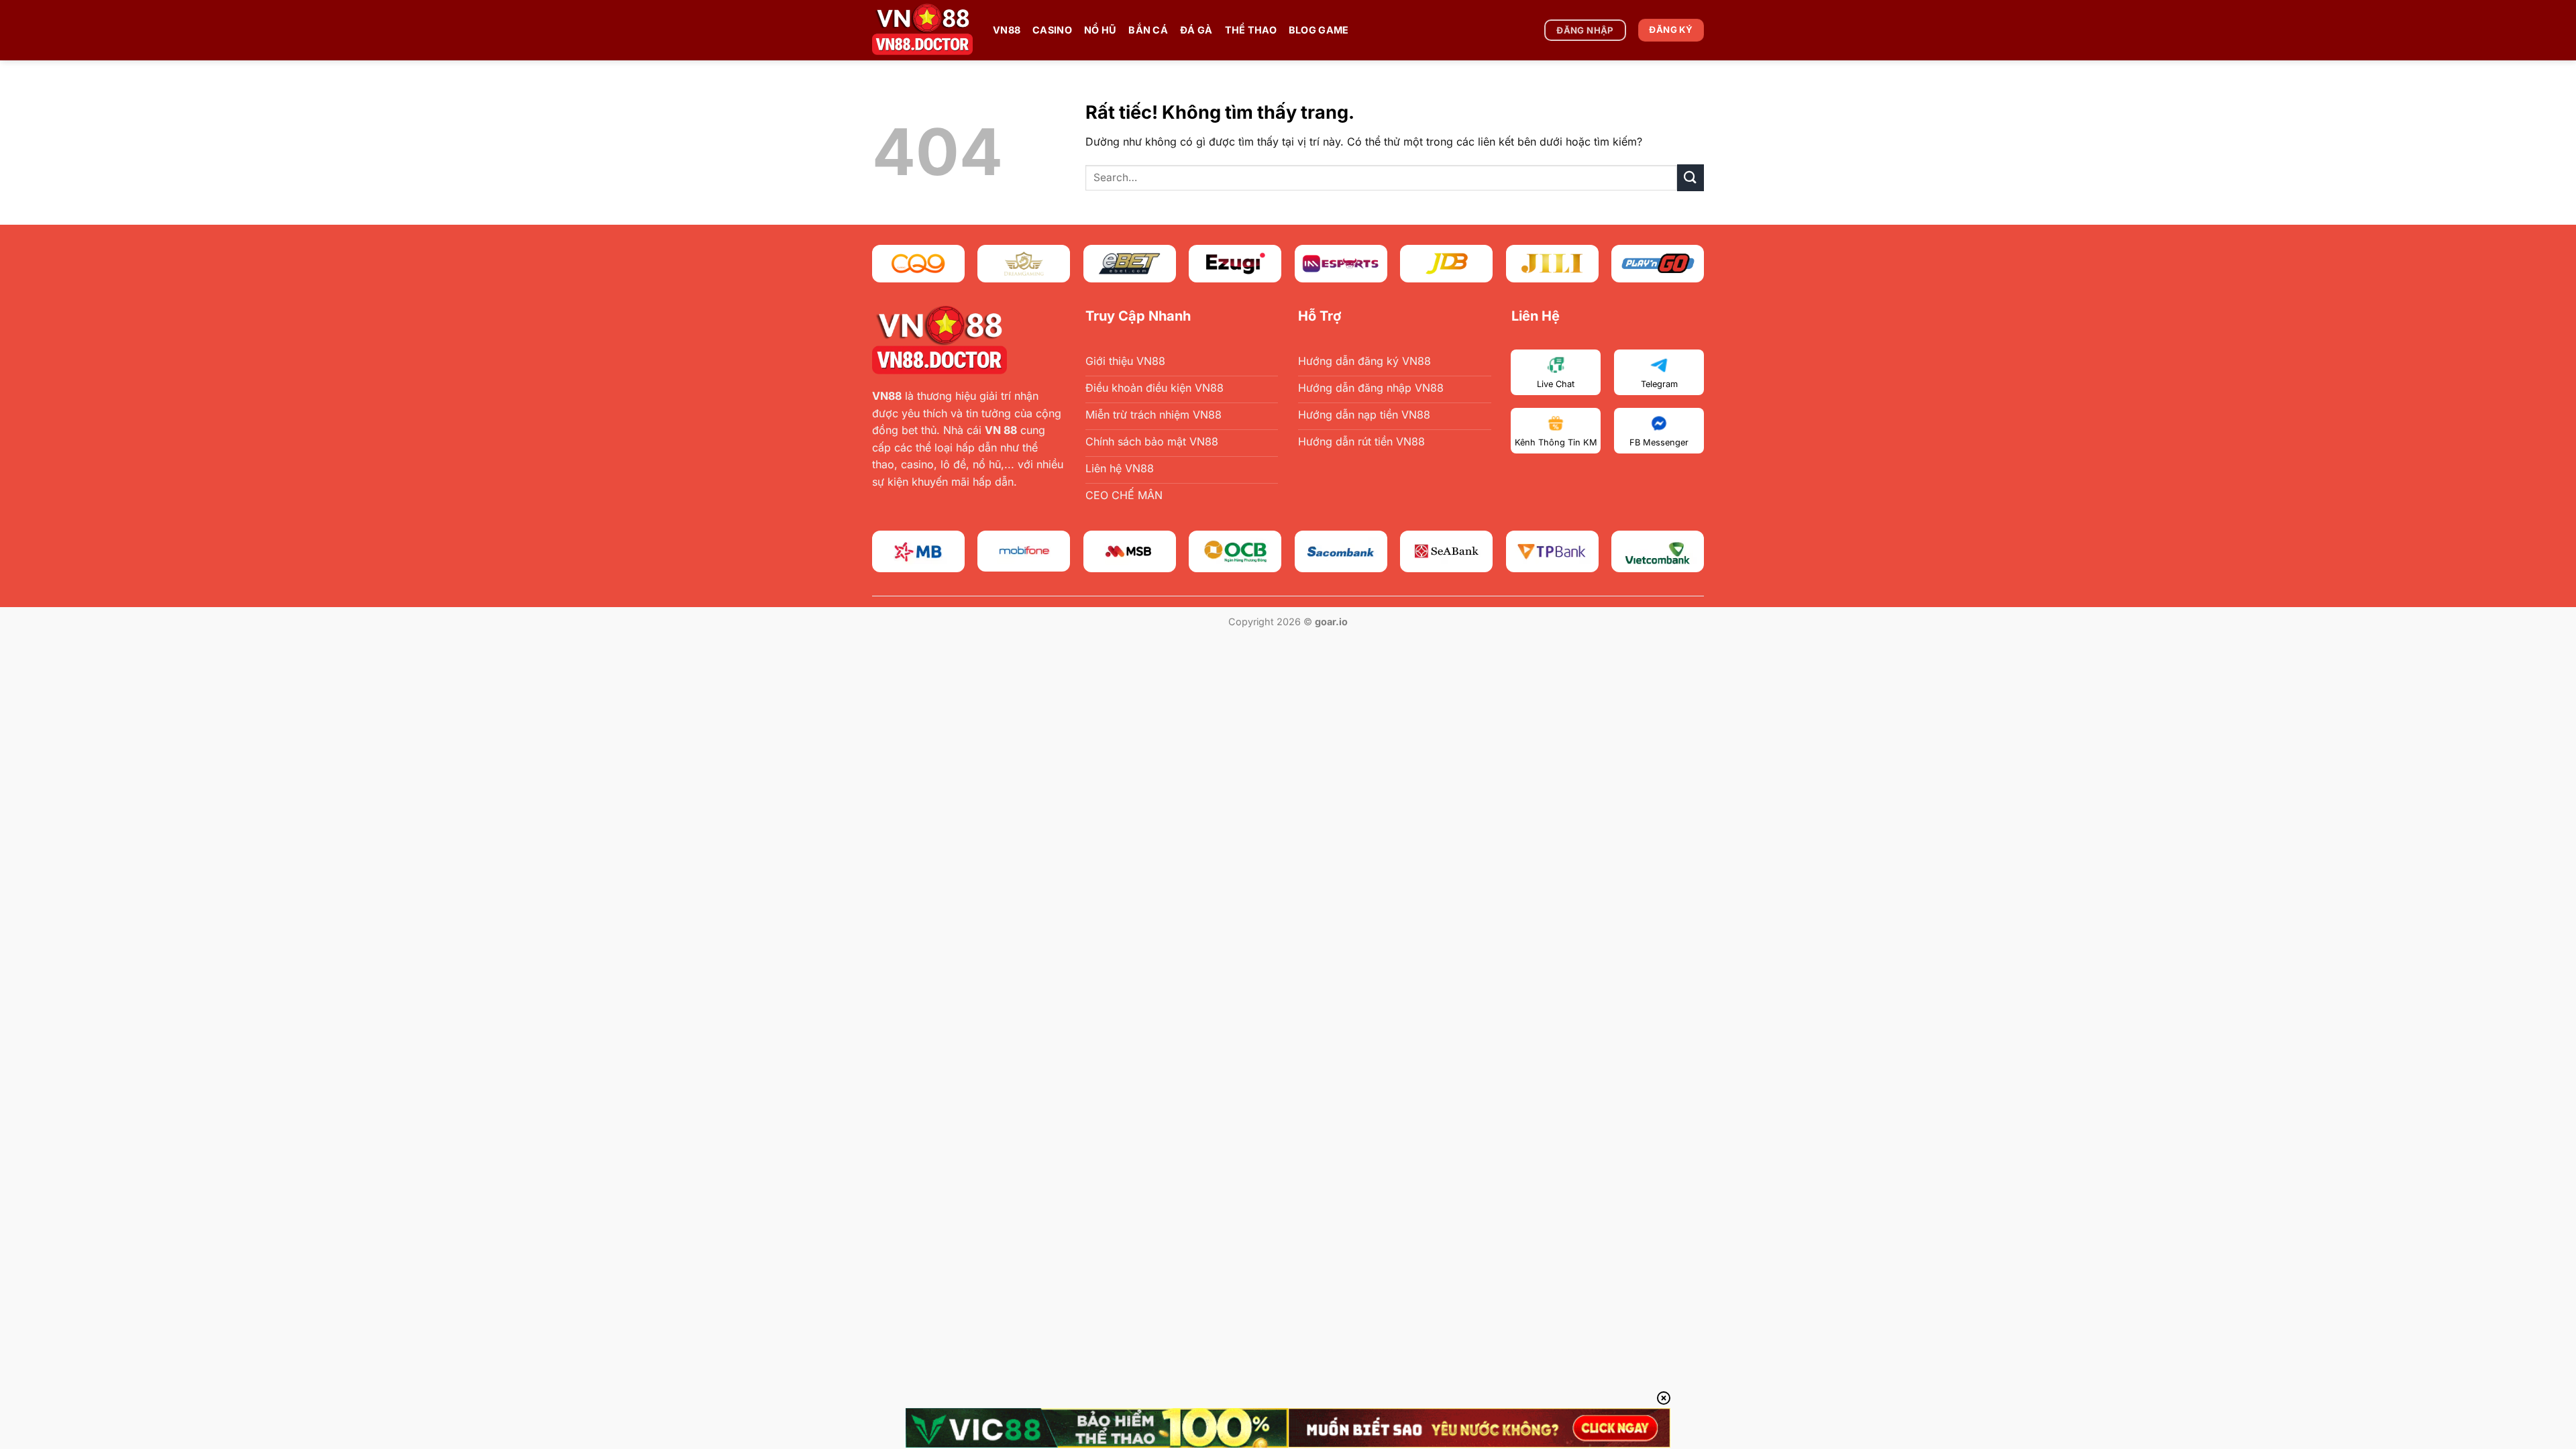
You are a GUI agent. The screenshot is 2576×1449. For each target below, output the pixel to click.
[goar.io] (922, 30)
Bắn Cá (1148, 30)
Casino (1052, 30)
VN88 (1007, 30)
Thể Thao (1251, 30)
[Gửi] (1690, 177)
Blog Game (1319, 30)
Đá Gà (1196, 30)
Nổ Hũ (1100, 30)
